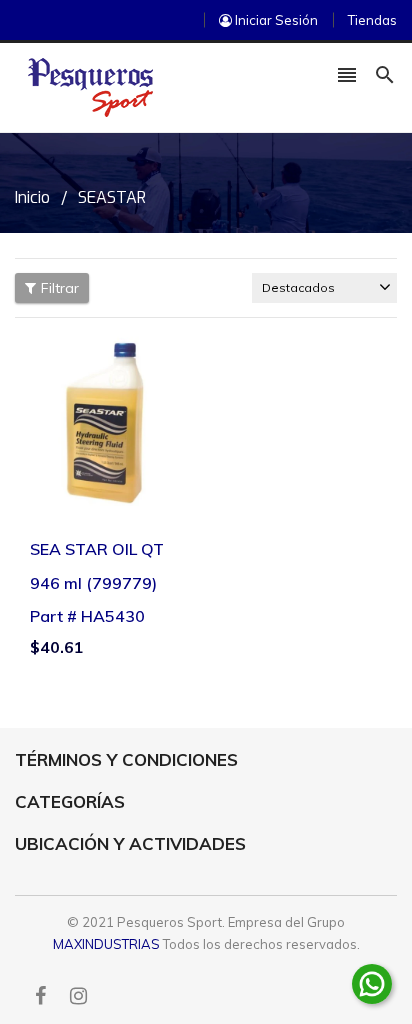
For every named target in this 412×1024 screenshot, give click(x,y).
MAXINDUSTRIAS (106, 944)
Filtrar (60, 288)
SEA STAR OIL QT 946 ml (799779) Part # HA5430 (97, 582)
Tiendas (372, 20)
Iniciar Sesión (275, 20)
